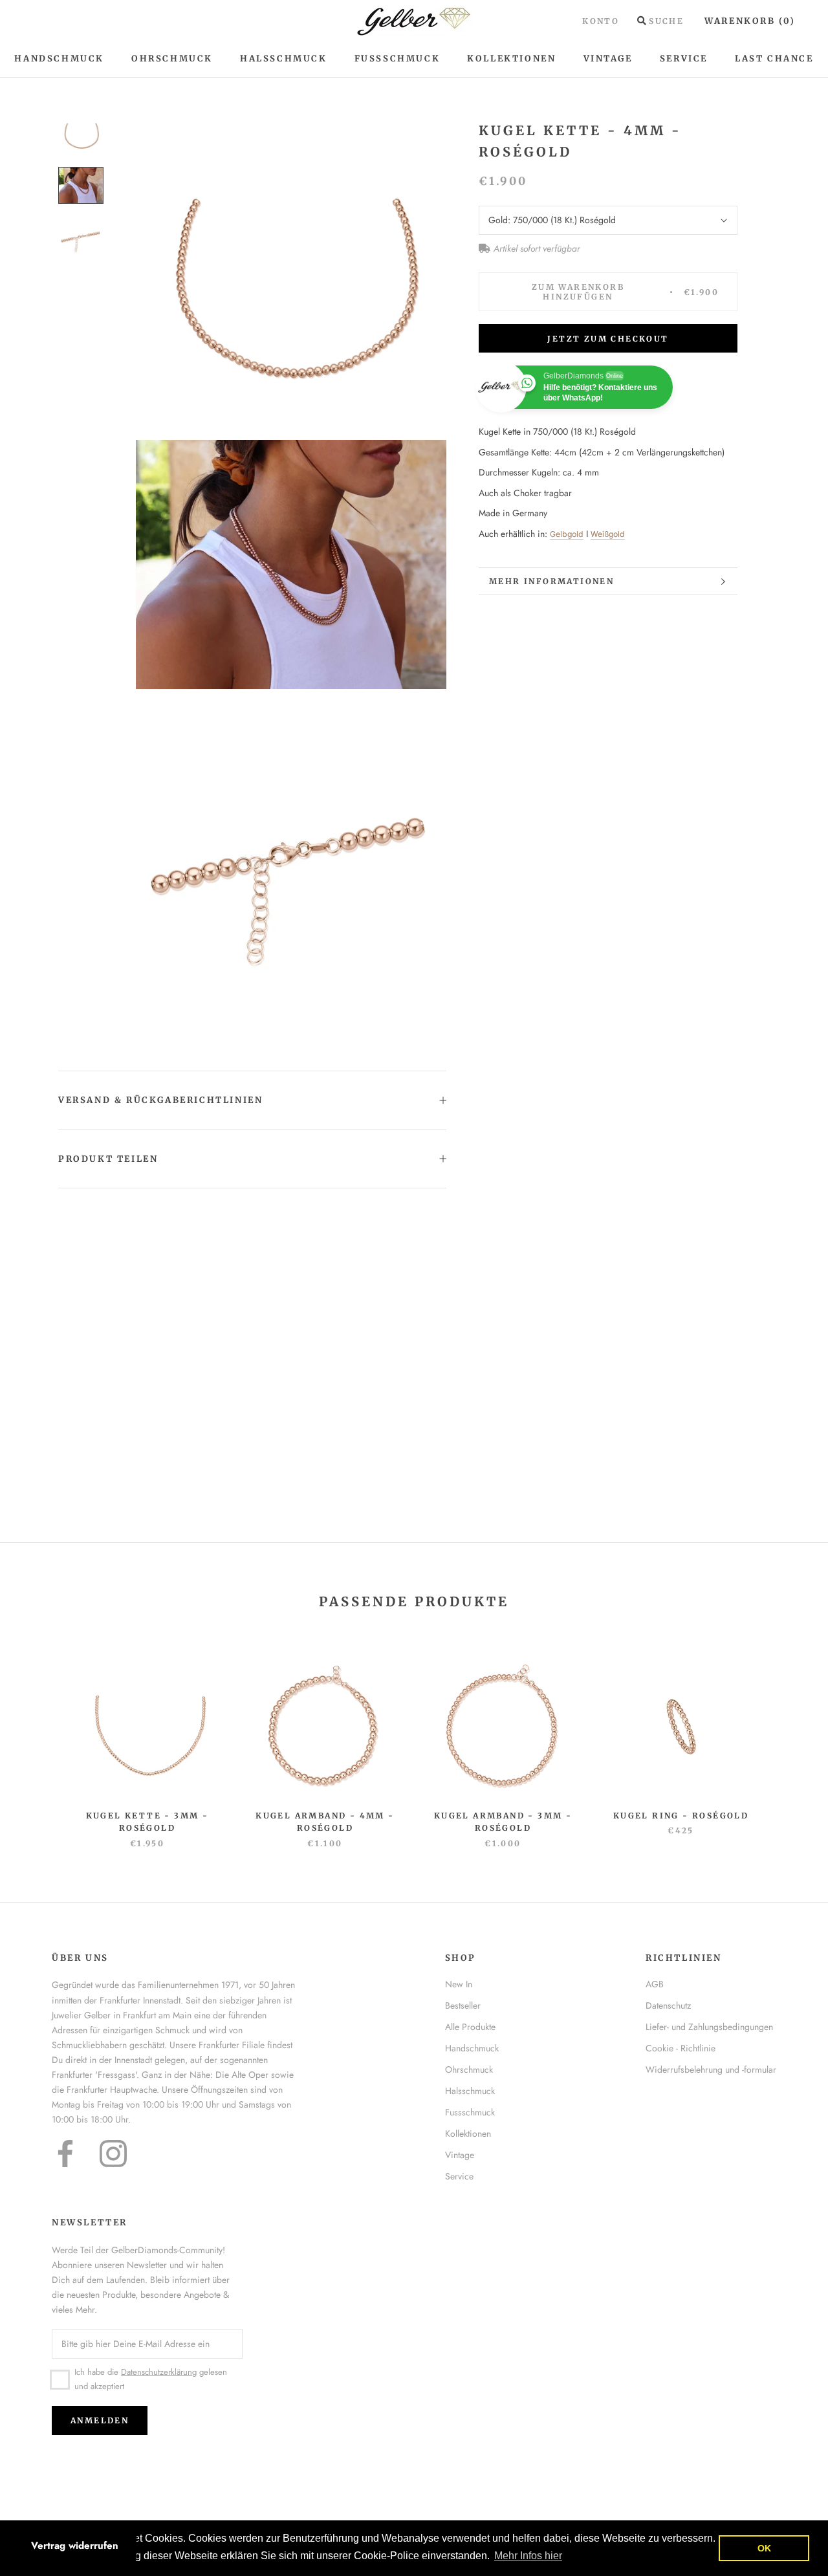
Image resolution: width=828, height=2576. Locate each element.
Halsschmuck (284, 59)
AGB (655, 1984)
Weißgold (608, 534)
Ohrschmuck (172, 59)
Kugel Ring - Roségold (681, 1816)
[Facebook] (65, 2154)
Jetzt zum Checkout (608, 339)
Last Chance (774, 59)
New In (459, 1984)
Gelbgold (567, 534)
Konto (601, 21)
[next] (788, 1739)
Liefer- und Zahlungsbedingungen (709, 2027)
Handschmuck (59, 59)
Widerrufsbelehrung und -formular (711, 2069)
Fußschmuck (398, 59)
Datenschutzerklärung (159, 2372)
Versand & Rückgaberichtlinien (160, 1100)
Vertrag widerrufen (75, 2546)
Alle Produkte (470, 2027)
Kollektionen (511, 59)
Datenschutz (668, 2005)
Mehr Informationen (551, 581)
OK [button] (764, 2548)
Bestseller (463, 2005)
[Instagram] (113, 2154)
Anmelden (100, 2420)
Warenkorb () (750, 21)
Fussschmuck (470, 2112)
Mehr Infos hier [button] (528, 2556)
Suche (666, 21)
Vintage (608, 59)
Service (684, 59)
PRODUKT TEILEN (108, 1159)
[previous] (40, 1739)
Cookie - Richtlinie (681, 2048)
